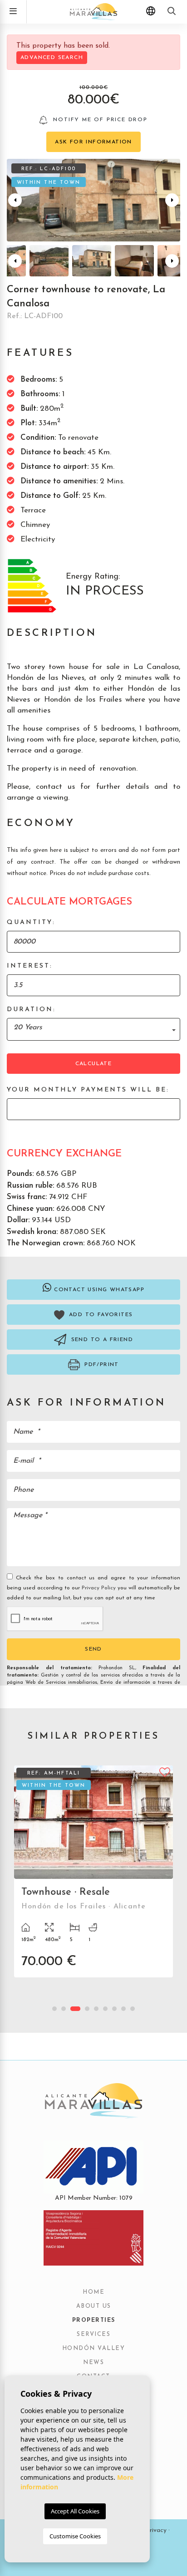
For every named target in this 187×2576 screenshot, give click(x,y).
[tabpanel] (93, 1878)
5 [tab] (96, 2009)
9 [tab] (133, 2009)
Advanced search (52, 58)
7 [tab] (114, 2009)
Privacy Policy (100, 1588)
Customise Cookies (75, 2536)
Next (172, 200)
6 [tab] (105, 2009)
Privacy (156, 2530)
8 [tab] (123, 2009)
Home (93, 2292)
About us (94, 2306)
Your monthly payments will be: (88, 1090)
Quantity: (31, 922)
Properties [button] (94, 2320)
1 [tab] (54, 2009)
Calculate (94, 1064)
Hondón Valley (94, 2349)
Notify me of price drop (99, 120)
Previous (15, 200)
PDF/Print (101, 1365)
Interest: (30, 966)
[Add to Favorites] (165, 1771)
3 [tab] (75, 2009)
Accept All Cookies (75, 2511)
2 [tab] (64, 2009)
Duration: (31, 1010)
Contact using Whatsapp (99, 1290)
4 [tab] (87, 2009)
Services (93, 2335)
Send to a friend (101, 1340)
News (93, 2363)
